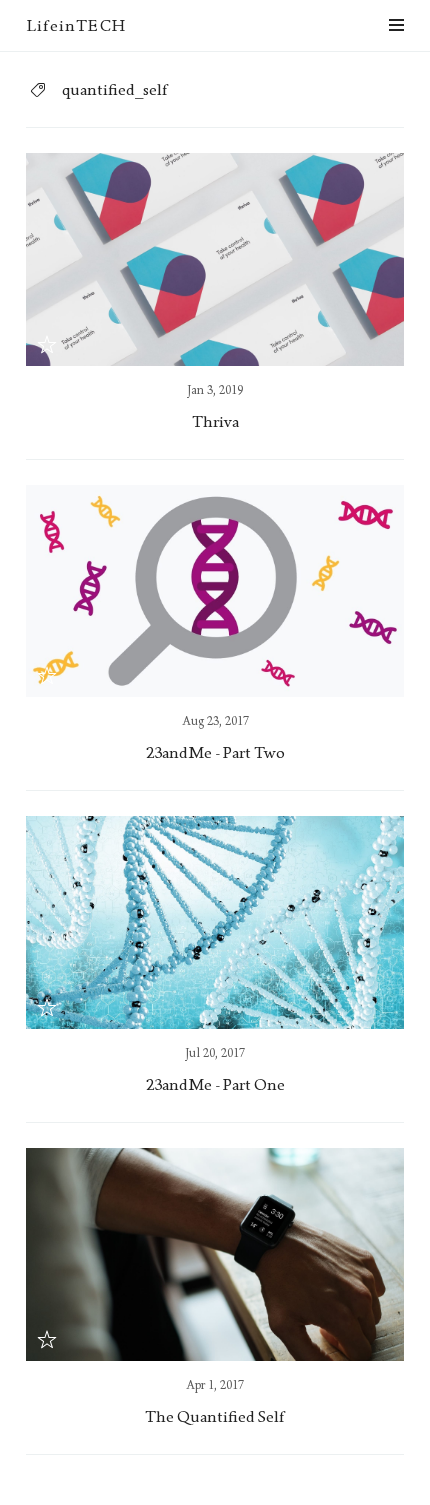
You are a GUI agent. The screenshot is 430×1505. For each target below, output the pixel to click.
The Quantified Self (215, 1416)
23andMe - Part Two (215, 752)
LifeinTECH (76, 25)
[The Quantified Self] (215, 1254)
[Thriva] (215, 259)
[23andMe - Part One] (215, 922)
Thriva (215, 421)
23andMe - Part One (215, 1084)
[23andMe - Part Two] (215, 591)
